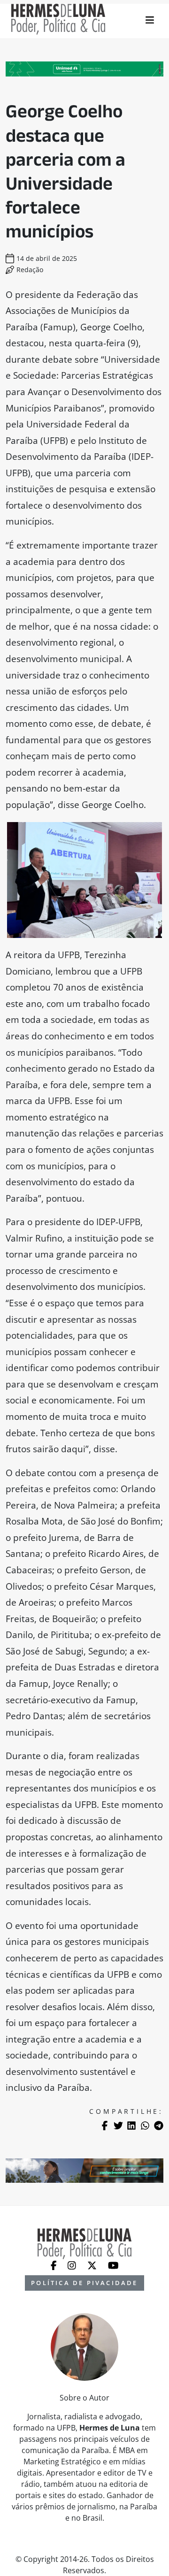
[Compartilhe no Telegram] (159, 2126)
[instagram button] (73, 2265)
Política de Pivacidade (84, 2283)
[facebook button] (55, 2265)
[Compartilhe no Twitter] (118, 2126)
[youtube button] (113, 2265)
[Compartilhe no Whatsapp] (145, 2126)
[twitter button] (93, 2265)
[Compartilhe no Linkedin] (131, 2126)
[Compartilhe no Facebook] (105, 2126)
